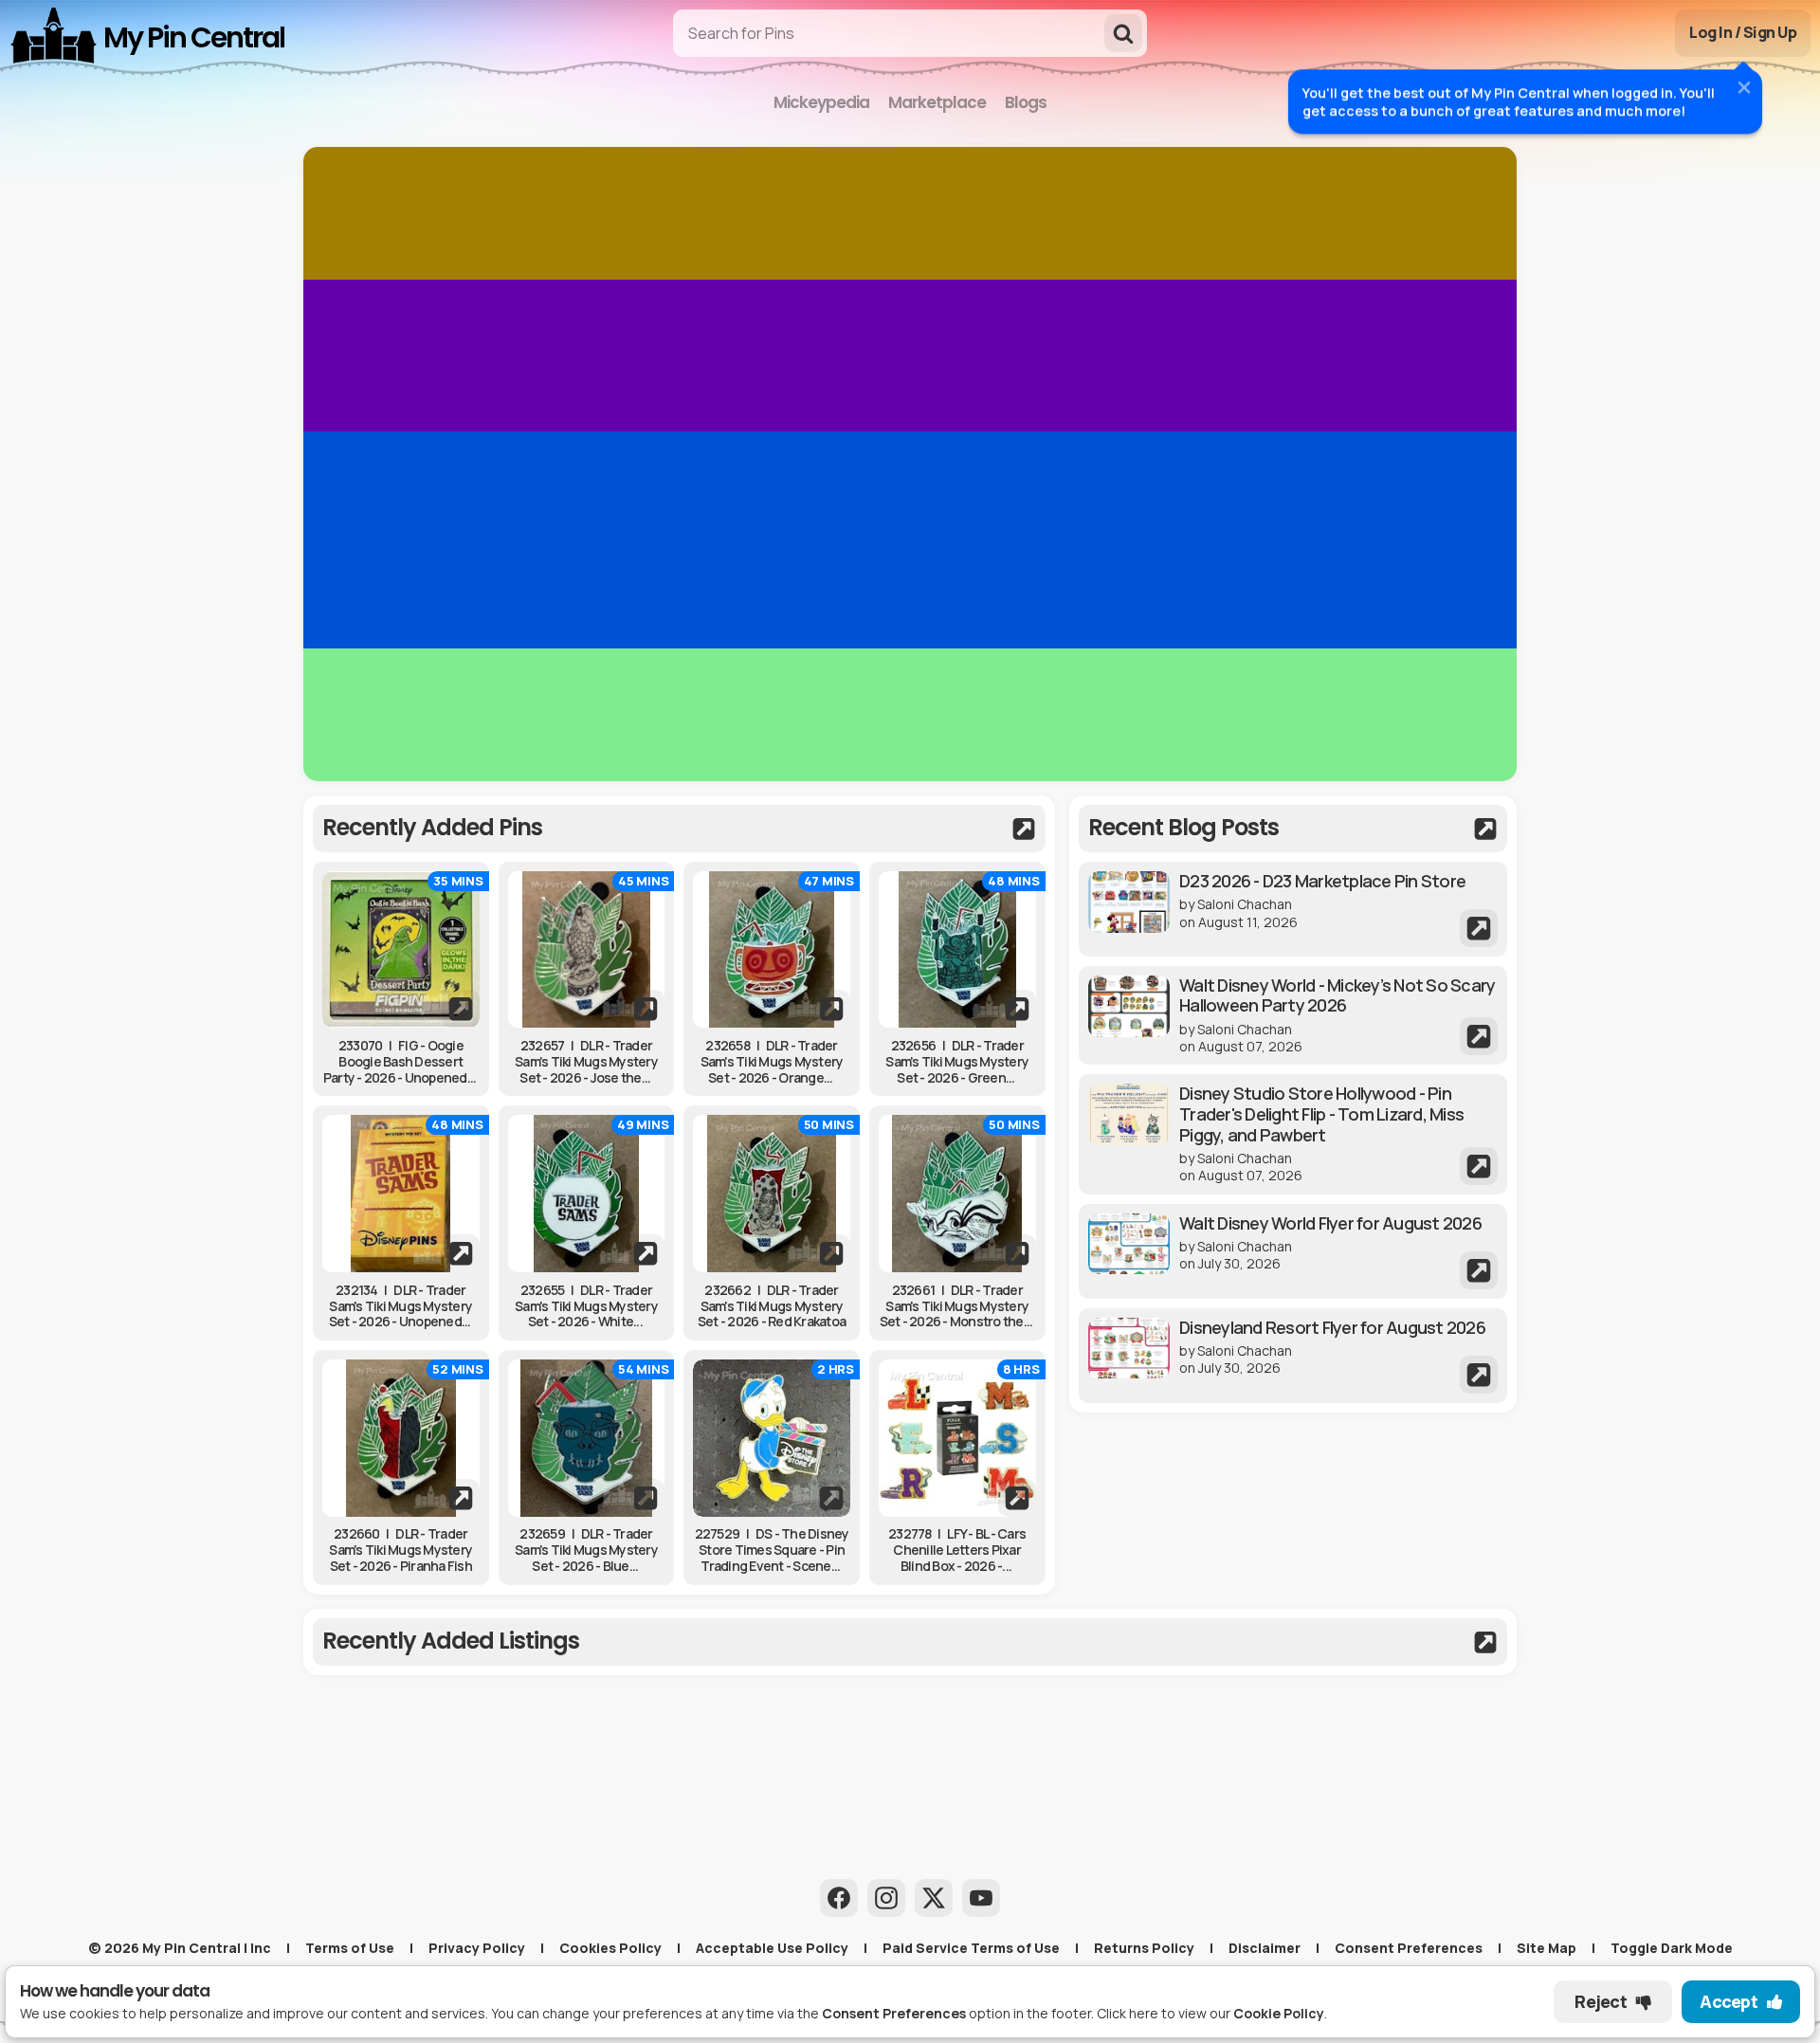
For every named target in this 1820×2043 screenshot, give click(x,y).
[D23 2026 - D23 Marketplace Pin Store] (1293, 909)
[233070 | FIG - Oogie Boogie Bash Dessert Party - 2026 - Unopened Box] (401, 950)
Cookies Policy (610, 1948)
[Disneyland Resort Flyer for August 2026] (1293, 1356)
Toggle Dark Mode (1672, 1948)
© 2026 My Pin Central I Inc (180, 1948)
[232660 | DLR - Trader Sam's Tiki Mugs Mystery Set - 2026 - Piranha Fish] (401, 1438)
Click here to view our (1210, 2013)
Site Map (1547, 1948)
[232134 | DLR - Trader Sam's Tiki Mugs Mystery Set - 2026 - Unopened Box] (401, 1194)
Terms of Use (350, 1948)
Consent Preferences (1409, 1948)
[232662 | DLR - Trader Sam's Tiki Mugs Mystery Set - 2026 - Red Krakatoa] (772, 1194)
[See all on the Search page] (679, 829)
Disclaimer (1265, 1948)
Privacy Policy (477, 1948)
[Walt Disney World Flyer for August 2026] (1293, 1251)
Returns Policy (1144, 1948)
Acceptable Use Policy (772, 1948)
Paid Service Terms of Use (971, 1948)
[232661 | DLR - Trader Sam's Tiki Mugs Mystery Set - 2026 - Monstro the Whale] (957, 1194)
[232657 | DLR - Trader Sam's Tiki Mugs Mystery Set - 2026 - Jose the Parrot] (587, 950)
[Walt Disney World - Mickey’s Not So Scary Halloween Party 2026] (1293, 1016)
